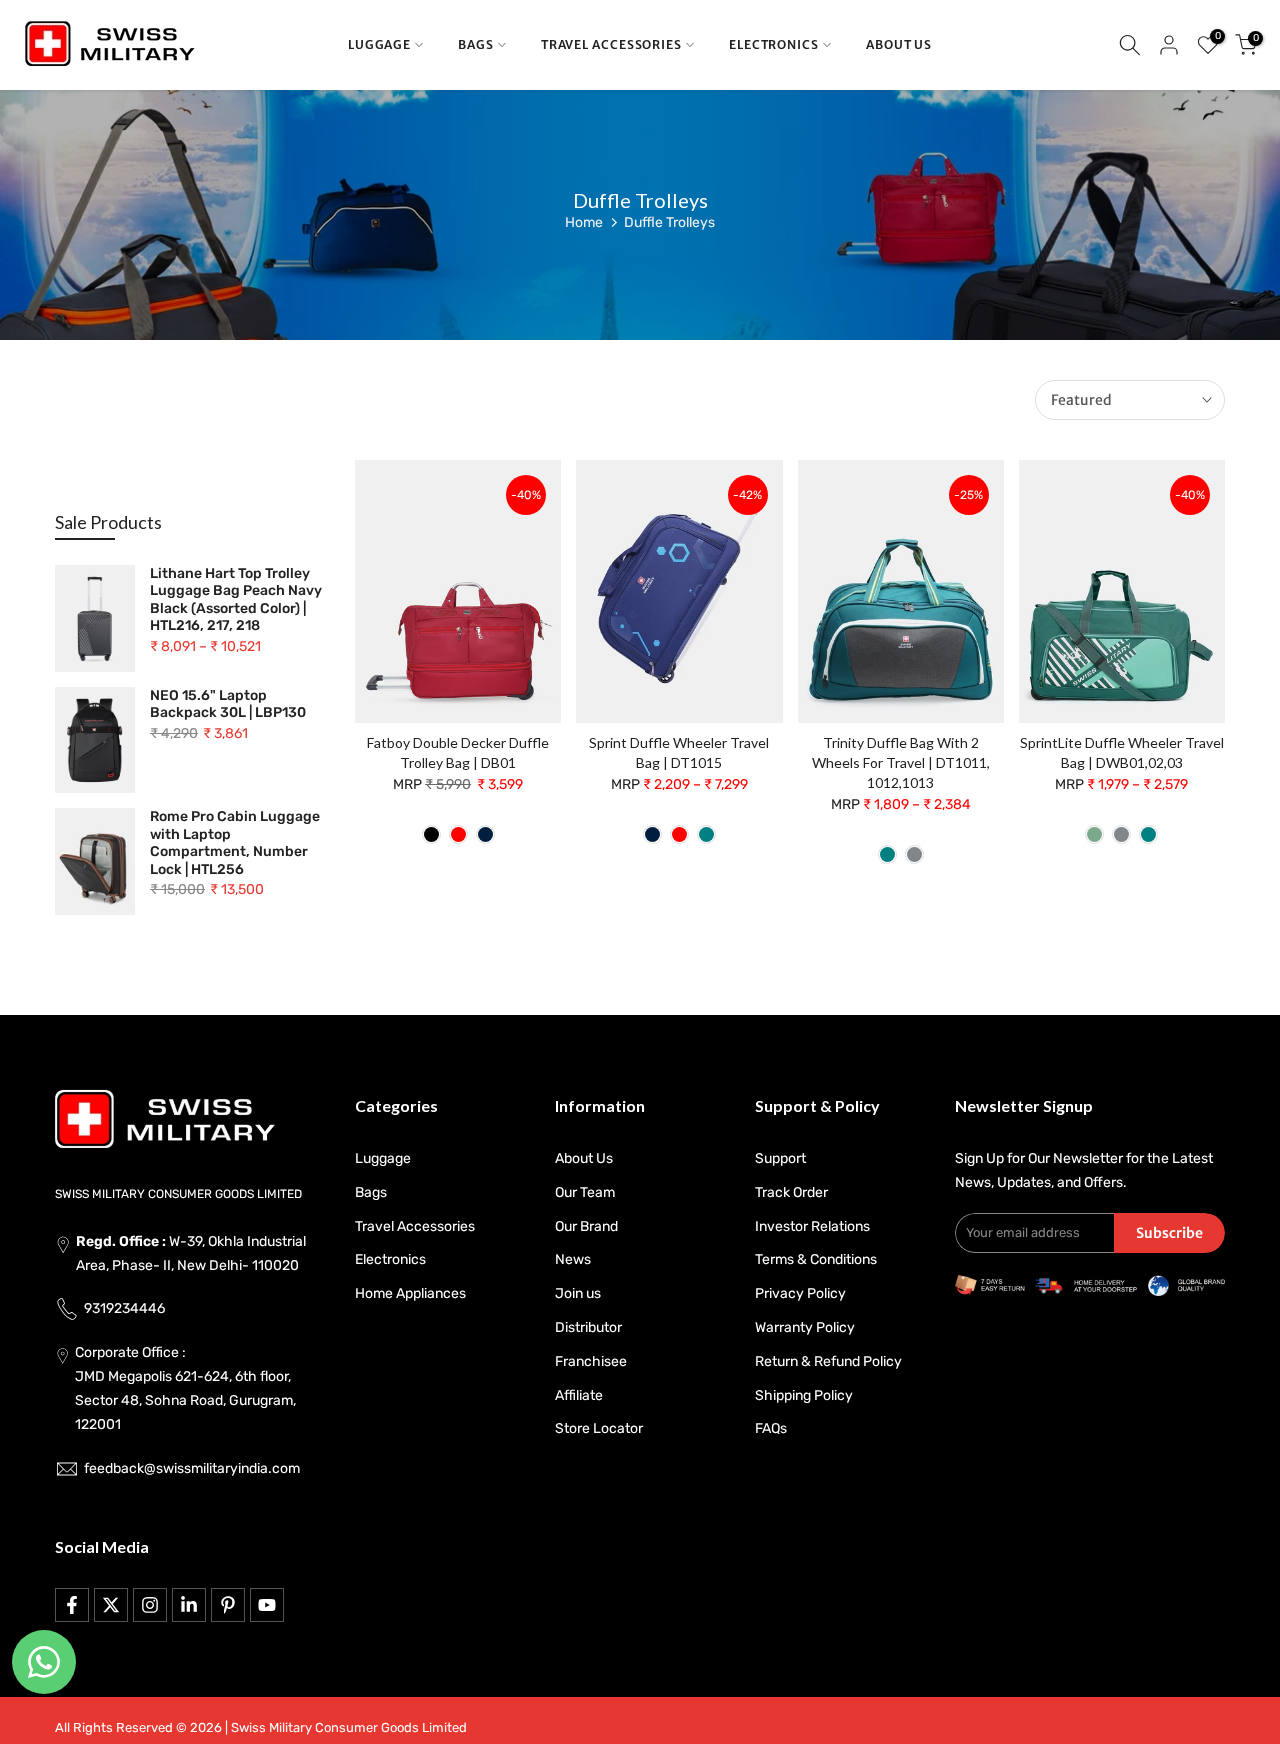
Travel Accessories (415, 1226)
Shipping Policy (804, 1395)
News (573, 1259)
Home (584, 222)
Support (780, 1158)
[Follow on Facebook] (72, 1605)
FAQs (771, 1428)
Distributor (588, 1327)
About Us (584, 1158)
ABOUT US (899, 44)
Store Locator (599, 1428)
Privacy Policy (800, 1293)
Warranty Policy (805, 1327)
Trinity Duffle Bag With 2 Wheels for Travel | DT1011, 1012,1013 (901, 762)
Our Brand (586, 1226)
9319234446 (124, 1308)
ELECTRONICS (774, 44)
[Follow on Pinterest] (228, 1605)
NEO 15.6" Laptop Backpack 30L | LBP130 (228, 704)
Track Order (791, 1192)
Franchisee (591, 1361)
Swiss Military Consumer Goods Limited (349, 1727)
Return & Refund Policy (828, 1361)
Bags (371, 1192)
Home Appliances (410, 1293)
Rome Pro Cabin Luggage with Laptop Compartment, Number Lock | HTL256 (235, 843)
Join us (578, 1293)
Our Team (585, 1192)
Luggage (383, 1158)
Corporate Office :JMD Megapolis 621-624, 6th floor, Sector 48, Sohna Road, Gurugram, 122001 (185, 1388)
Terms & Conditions (816, 1259)
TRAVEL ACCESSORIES (611, 44)
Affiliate (579, 1395)
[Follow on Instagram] (150, 1605)
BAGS (476, 44)
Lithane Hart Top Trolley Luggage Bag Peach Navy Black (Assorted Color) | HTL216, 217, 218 (236, 600)
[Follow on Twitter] (111, 1605)
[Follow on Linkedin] (189, 1605)
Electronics (390, 1259)
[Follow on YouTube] (267, 1605)
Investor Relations (812, 1226)
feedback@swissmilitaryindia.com (192, 1468)
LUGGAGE (379, 44)
